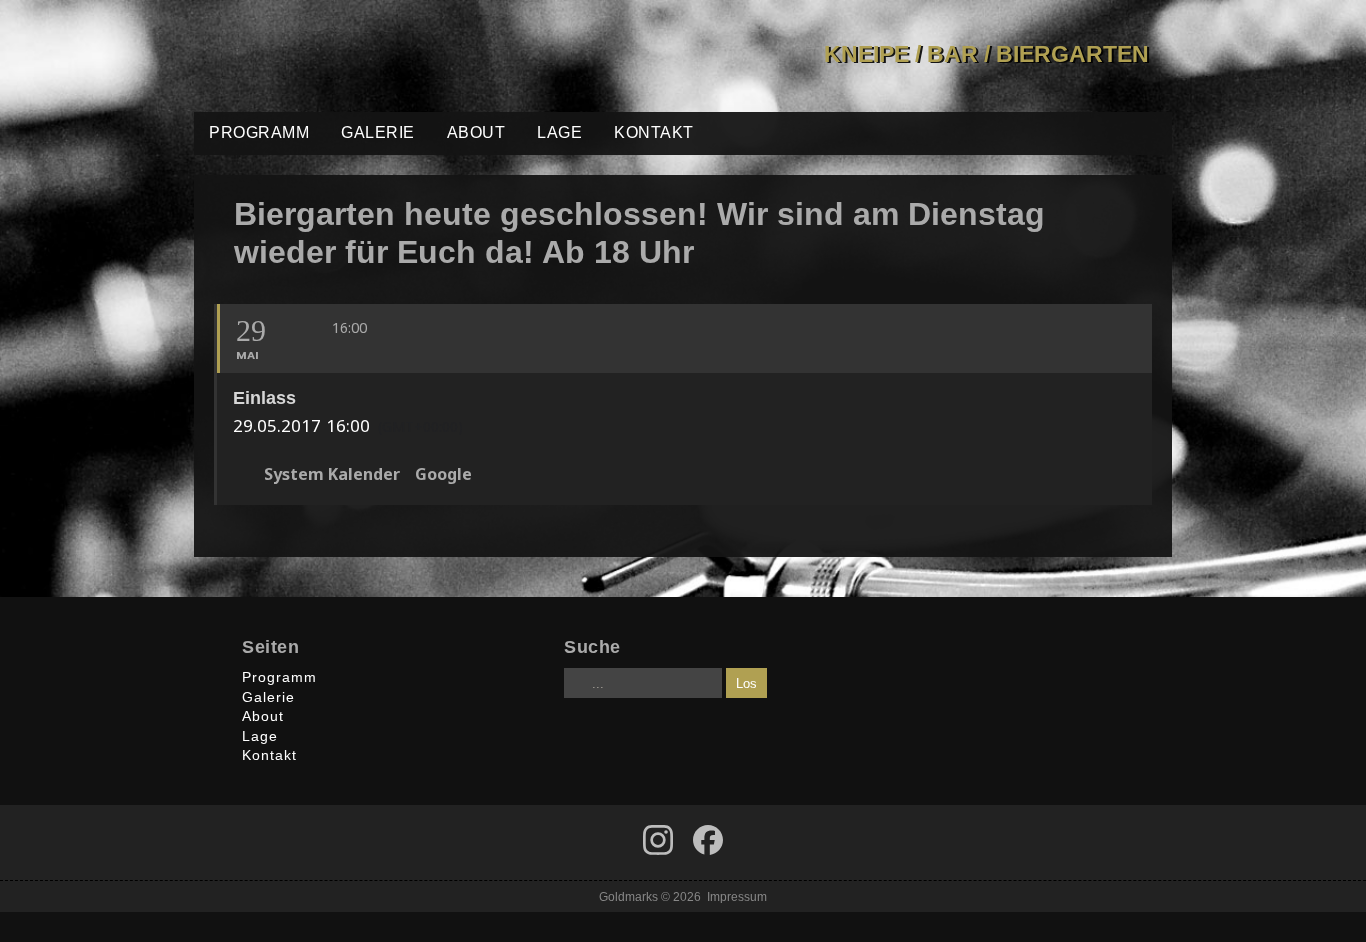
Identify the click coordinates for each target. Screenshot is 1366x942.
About (476, 132)
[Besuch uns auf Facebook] (658, 840)
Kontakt (654, 132)
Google (443, 475)
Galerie (378, 132)
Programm (259, 132)
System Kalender (332, 475)
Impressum (737, 896)
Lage (559, 132)
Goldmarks (337, 56)
